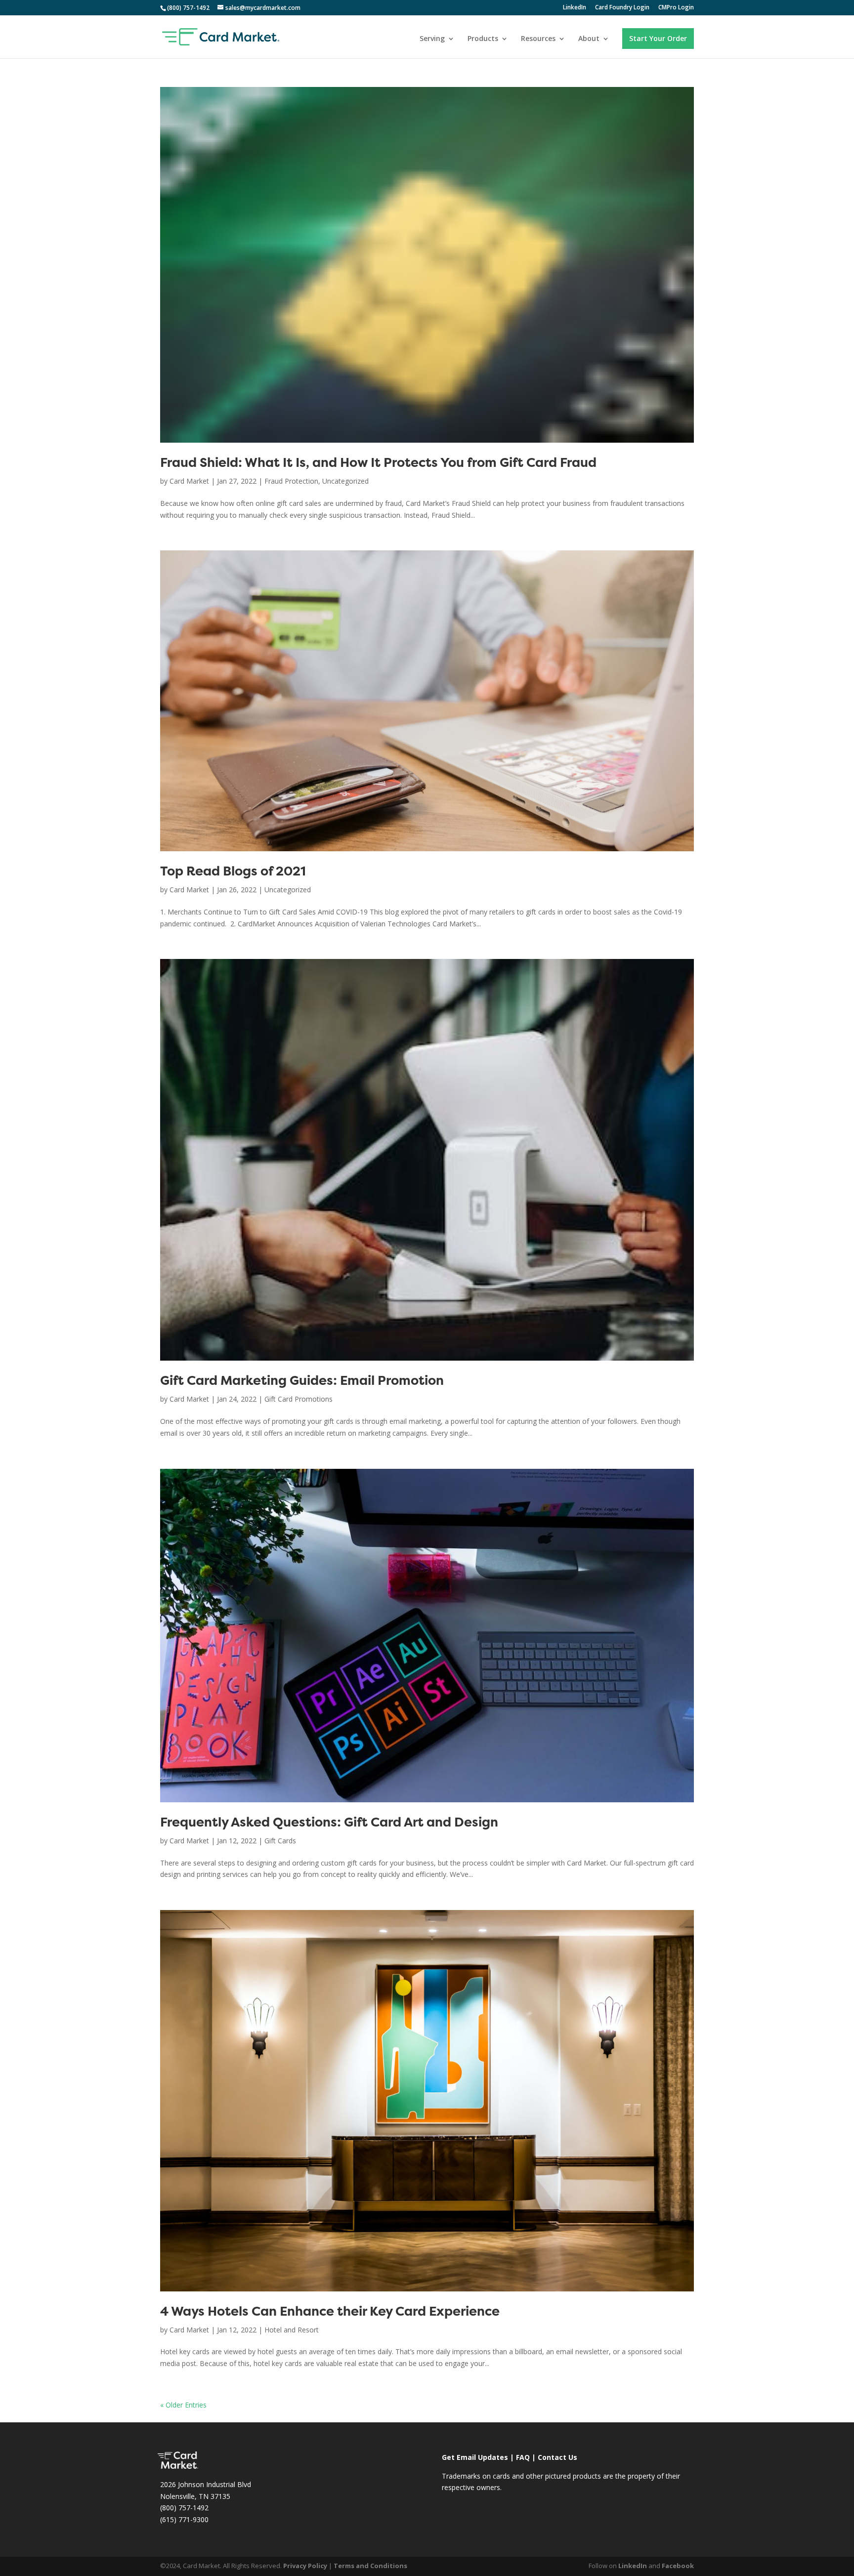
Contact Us (557, 2457)
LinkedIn (575, 8)
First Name (733, 2470)
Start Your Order (658, 38)
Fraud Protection (291, 481)
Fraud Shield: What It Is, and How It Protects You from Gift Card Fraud (378, 464)
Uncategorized (345, 481)
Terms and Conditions (370, 2566)
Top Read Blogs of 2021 (233, 872)
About (589, 39)
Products (483, 39)
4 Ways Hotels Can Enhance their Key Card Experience (330, 2312)
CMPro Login (676, 8)
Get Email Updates (475, 2457)
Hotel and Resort (292, 2330)
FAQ (523, 2457)
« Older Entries (183, 2405)
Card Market (189, 481)
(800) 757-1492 (184, 2508)
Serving (432, 39)
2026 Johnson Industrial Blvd (206, 2484)
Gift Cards (280, 1841)
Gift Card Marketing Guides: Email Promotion (302, 1382)
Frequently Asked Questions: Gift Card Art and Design (329, 1823)
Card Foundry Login (622, 8)
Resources (538, 39)
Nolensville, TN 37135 (195, 2496)
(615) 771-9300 (184, 2519)
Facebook (678, 2566)
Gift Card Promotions (299, 1399)
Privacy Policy (305, 2566)
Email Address (739, 2428)
